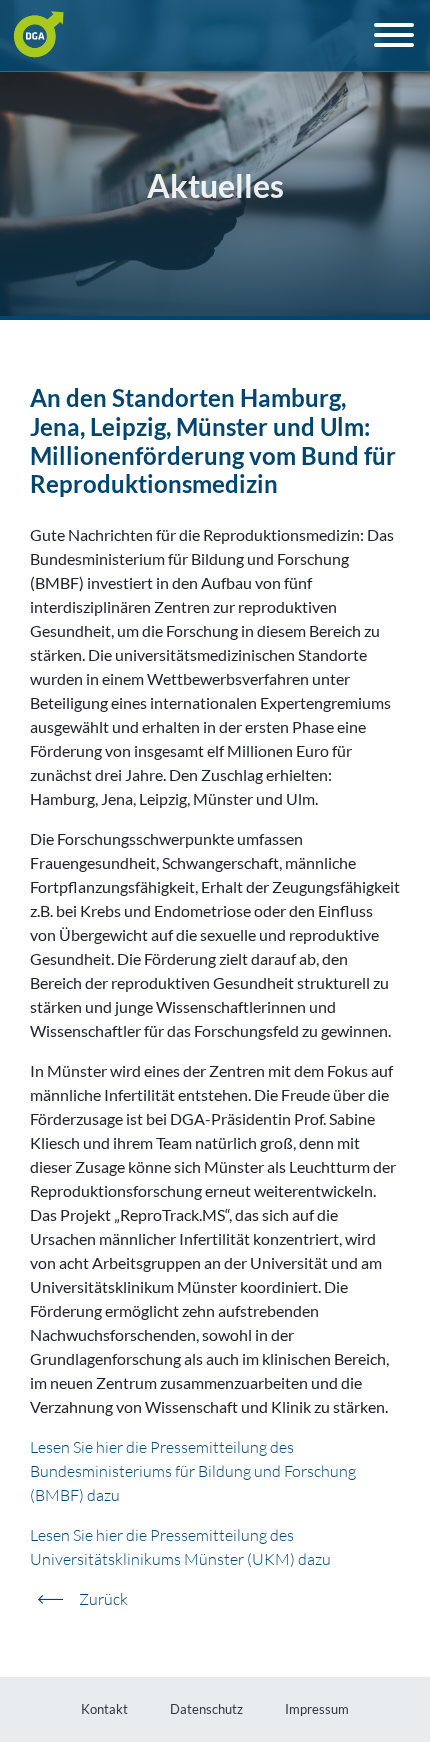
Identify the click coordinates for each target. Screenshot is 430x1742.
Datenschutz (206, 1709)
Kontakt (104, 1709)
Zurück (103, 1599)
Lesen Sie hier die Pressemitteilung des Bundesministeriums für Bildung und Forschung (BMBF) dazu (193, 1471)
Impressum (317, 1709)
